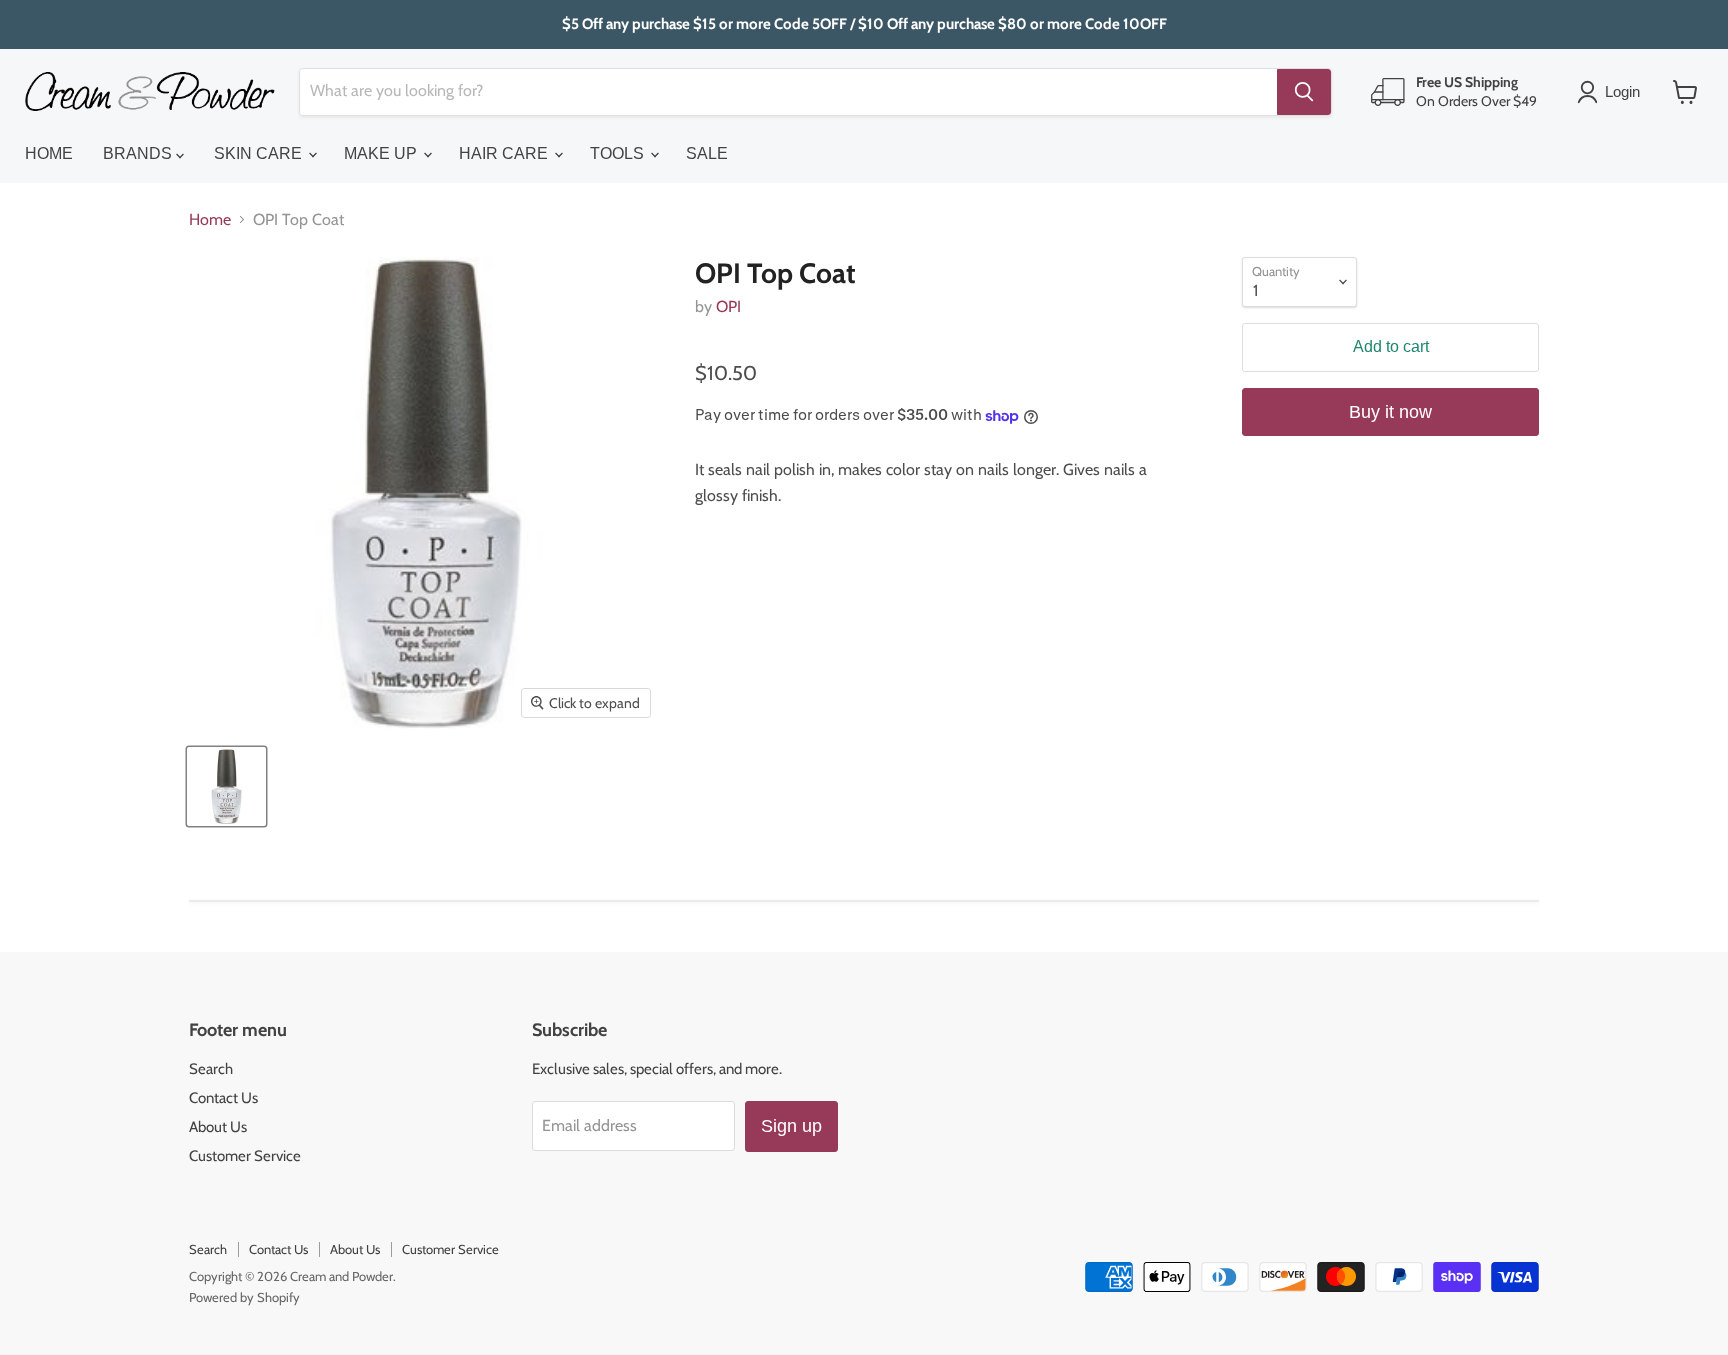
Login (1622, 91)
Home (210, 220)
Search (211, 1069)
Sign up (791, 1126)
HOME (49, 153)
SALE (707, 153)
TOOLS (619, 153)
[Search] (1304, 92)
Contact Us (223, 1098)
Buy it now (1390, 412)
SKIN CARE (260, 153)
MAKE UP (382, 153)
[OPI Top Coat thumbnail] (226, 786)
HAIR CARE (505, 153)
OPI (728, 306)
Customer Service (245, 1156)
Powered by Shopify (244, 1297)
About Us (218, 1127)
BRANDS (139, 153)
